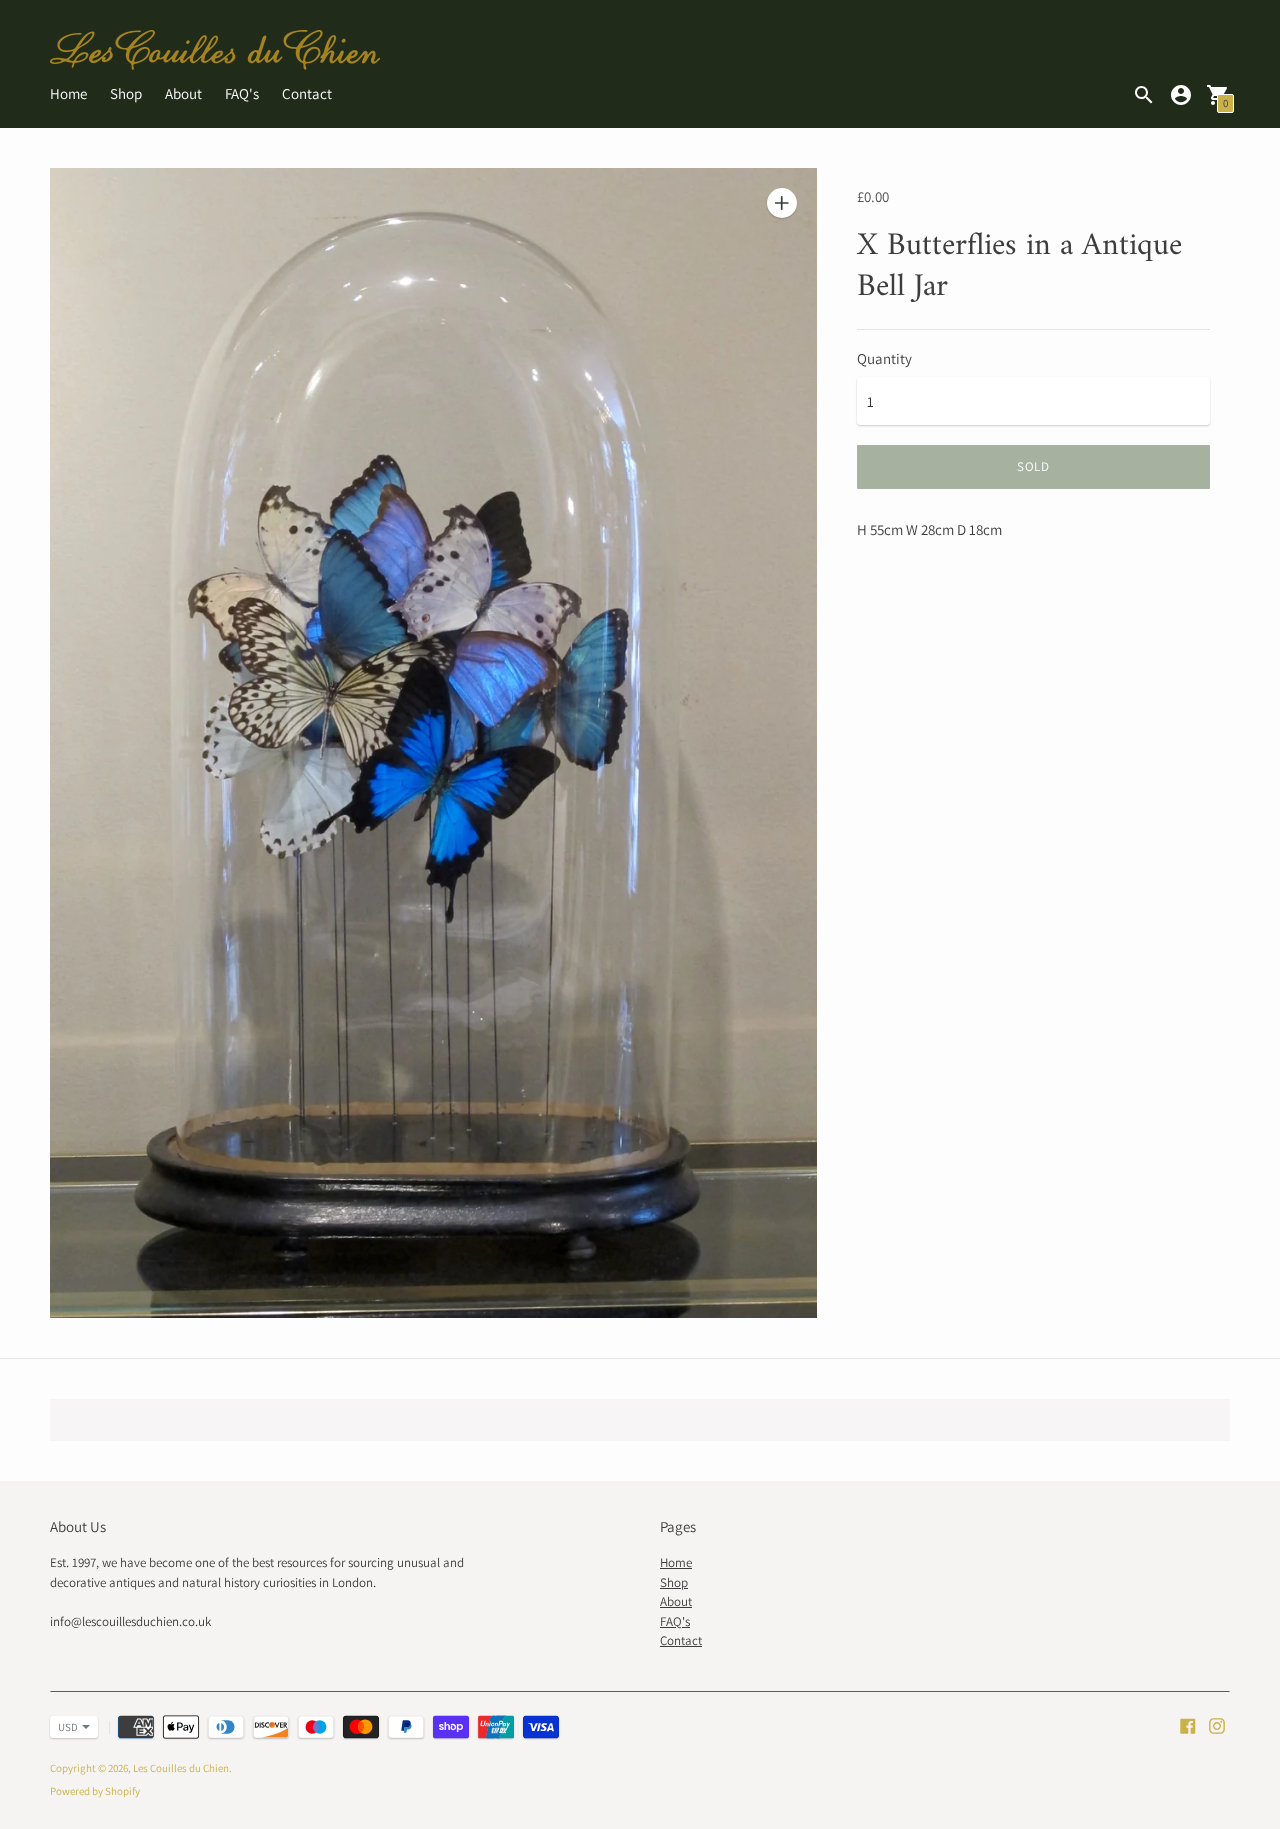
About (183, 93)
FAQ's (242, 93)
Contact (307, 93)
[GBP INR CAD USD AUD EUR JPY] (64, 1727)
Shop (126, 93)
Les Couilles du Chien (181, 1768)
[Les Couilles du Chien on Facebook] (1188, 1724)
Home (68, 93)
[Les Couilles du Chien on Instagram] (1217, 1724)
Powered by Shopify (95, 1791)
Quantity (884, 358)
